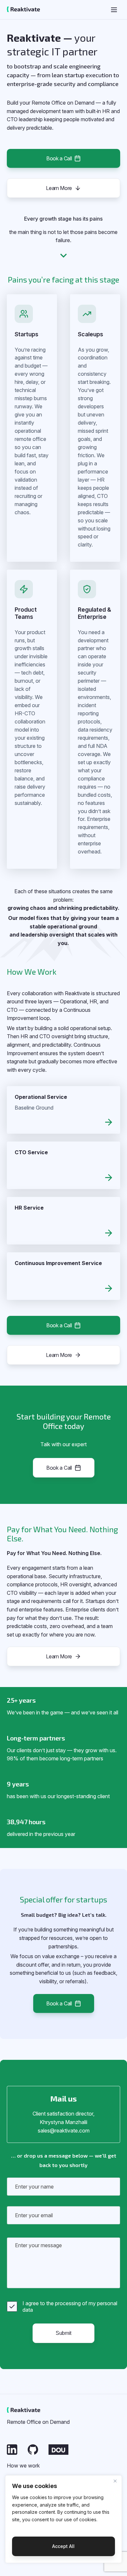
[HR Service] (63, 1233)
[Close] (115, 2481)
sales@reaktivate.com (64, 2131)
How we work (23, 2466)
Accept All (63, 2546)
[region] (64, 2519)
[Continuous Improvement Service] (63, 1288)
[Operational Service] (63, 1122)
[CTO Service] (63, 1178)
